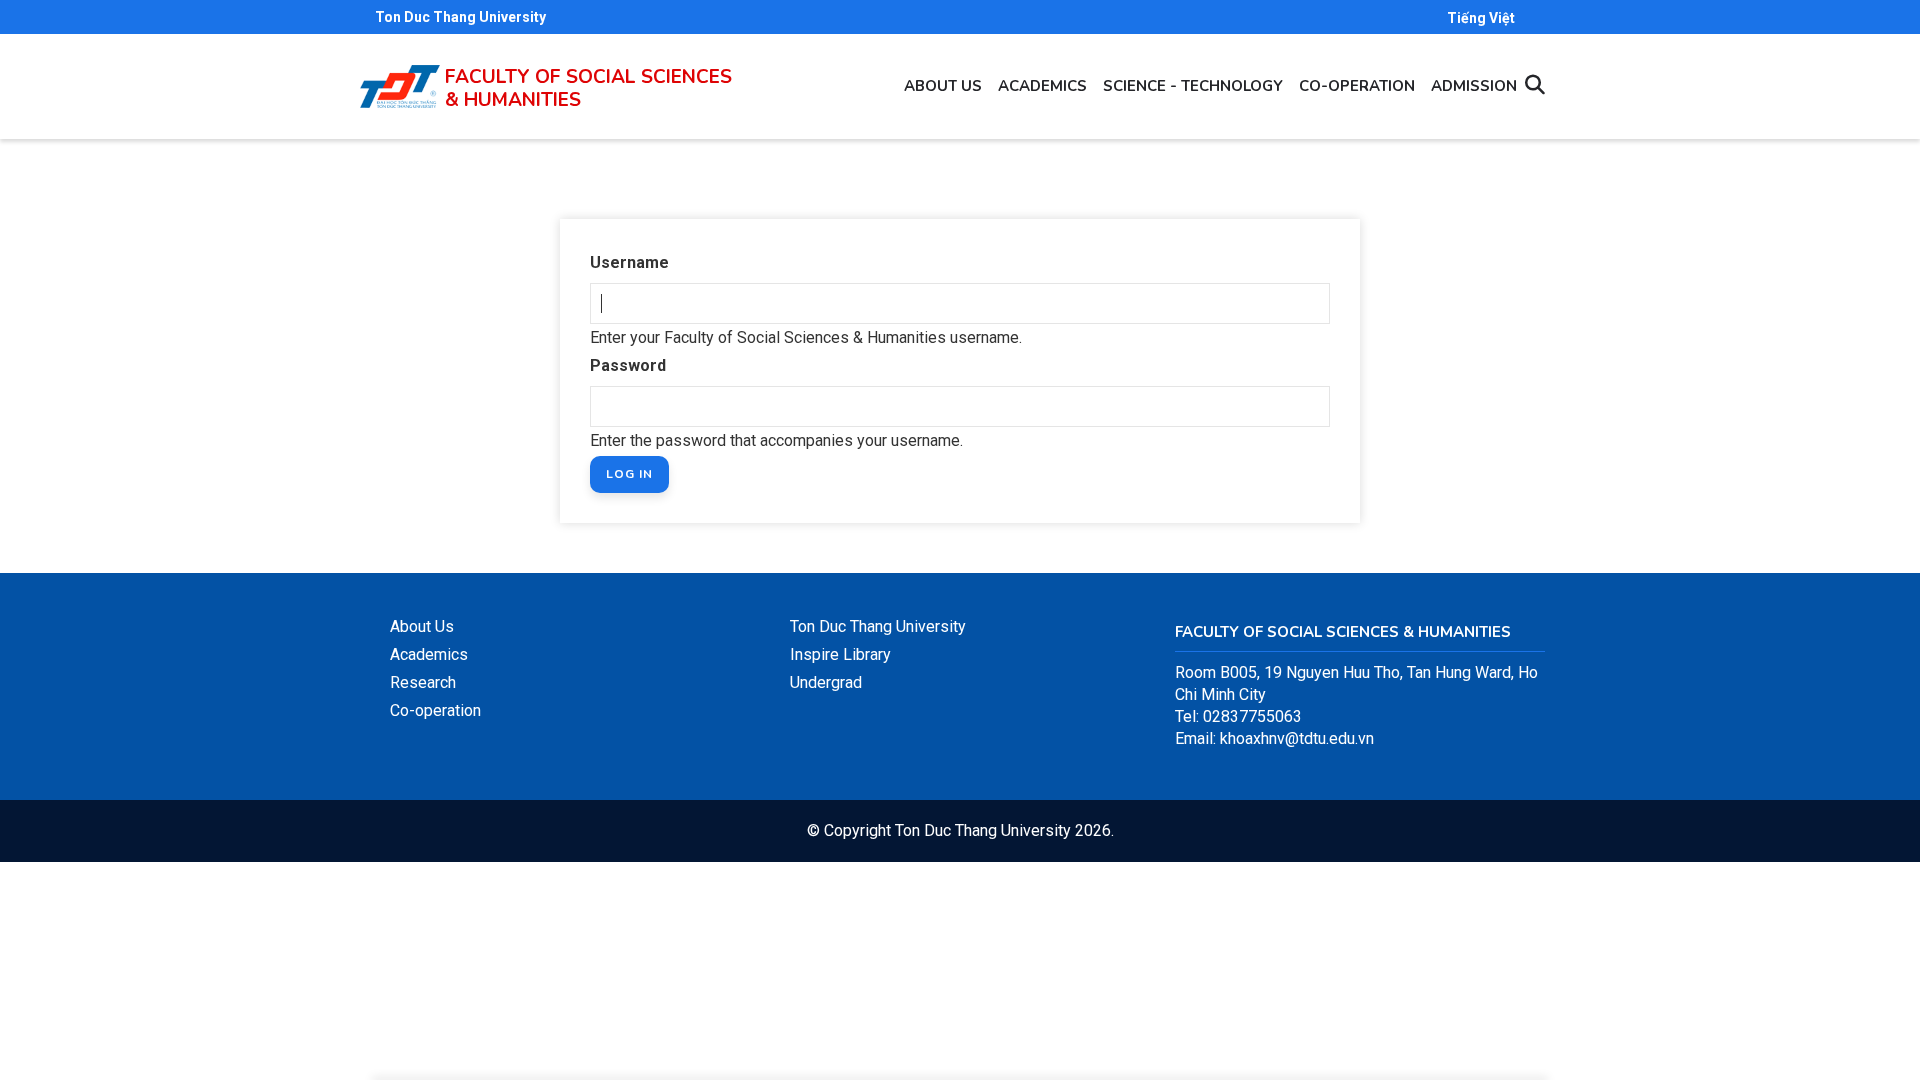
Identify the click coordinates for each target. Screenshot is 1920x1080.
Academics (1042, 86)
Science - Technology (1193, 86)
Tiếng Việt (1481, 18)
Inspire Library (840, 654)
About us (943, 86)
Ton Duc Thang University (460, 17)
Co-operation (1357, 86)
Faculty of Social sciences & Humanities (588, 88)
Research (423, 682)
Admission (1474, 86)
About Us (422, 626)
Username (629, 262)
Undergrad (826, 682)
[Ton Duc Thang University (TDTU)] (400, 87)
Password (628, 365)
